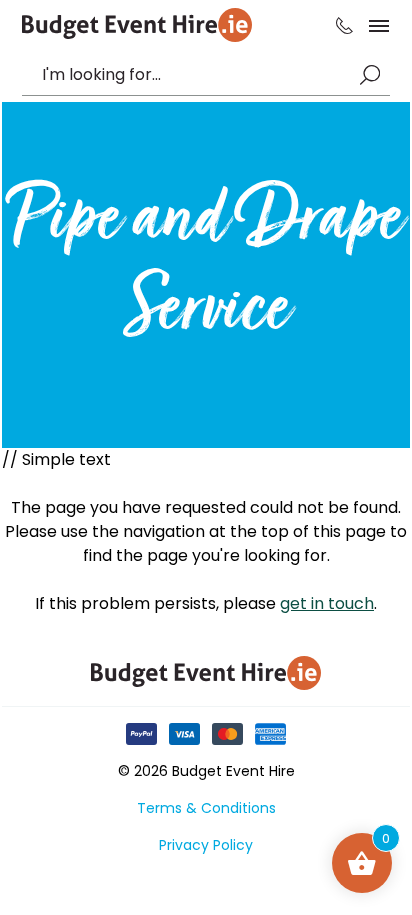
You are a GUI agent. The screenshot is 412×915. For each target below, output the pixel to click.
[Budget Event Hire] (137, 25)
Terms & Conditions (206, 808)
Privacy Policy (206, 845)
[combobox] (196, 75)
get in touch (327, 603)
